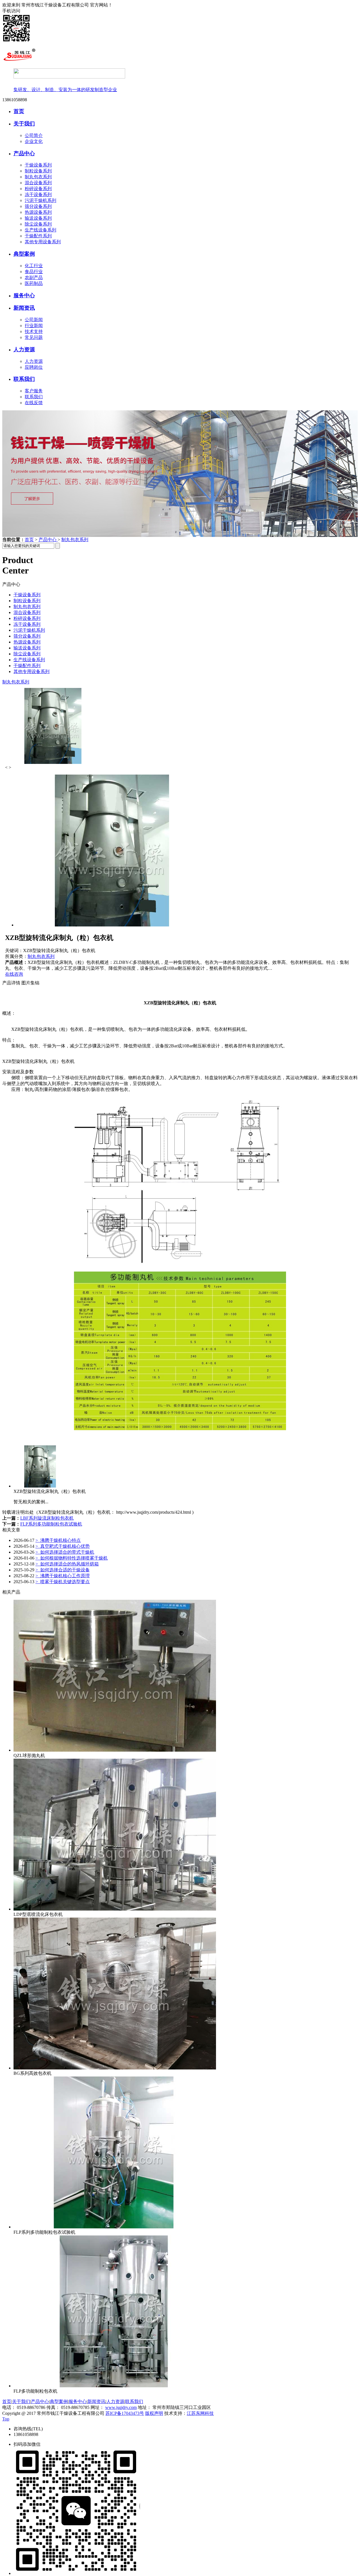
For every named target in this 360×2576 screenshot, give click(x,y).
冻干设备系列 (38, 194)
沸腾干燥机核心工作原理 (63, 1576)
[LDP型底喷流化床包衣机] (115, 1909)
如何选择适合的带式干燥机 (65, 1552)
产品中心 (24, 153)
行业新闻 (34, 326)
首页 (19, 111)
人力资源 (24, 349)
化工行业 (34, 266)
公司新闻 (34, 320)
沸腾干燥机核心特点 (58, 1540)
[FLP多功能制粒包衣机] (115, 2386)
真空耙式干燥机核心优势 (63, 1546)
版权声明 (154, 2413)
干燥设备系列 (38, 165)
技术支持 (34, 331)
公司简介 (34, 135)
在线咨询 (14, 974)
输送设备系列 (38, 218)
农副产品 (34, 277)
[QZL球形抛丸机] (115, 1750)
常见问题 (34, 337)
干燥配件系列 (38, 236)
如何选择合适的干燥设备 (63, 1570)
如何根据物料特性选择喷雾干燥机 (72, 1558)
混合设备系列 (38, 183)
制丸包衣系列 (38, 177)
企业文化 (34, 141)
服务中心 (24, 295)
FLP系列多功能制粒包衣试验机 (51, 1524)
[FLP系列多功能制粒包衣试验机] (115, 2227)
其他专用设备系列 (43, 242)
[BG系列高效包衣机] (115, 2068)
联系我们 (24, 379)
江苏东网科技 (200, 2413)
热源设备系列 (38, 212)
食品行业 (34, 272)
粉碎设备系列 (38, 189)
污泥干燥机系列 (40, 200)
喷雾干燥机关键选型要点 (63, 1582)
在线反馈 (34, 403)
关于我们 (24, 124)
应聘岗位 (34, 367)
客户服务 (34, 391)
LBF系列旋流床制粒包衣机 (47, 1518)
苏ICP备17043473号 (125, 2413)
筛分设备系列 (38, 206)
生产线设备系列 (40, 230)
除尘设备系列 (38, 224)
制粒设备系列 (38, 171)
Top (6, 2419)
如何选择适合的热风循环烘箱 (67, 1564)
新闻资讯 (24, 308)
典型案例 (24, 254)
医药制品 (34, 283)
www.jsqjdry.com (121, 2407)
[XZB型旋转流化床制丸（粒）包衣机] (42, 1486)
